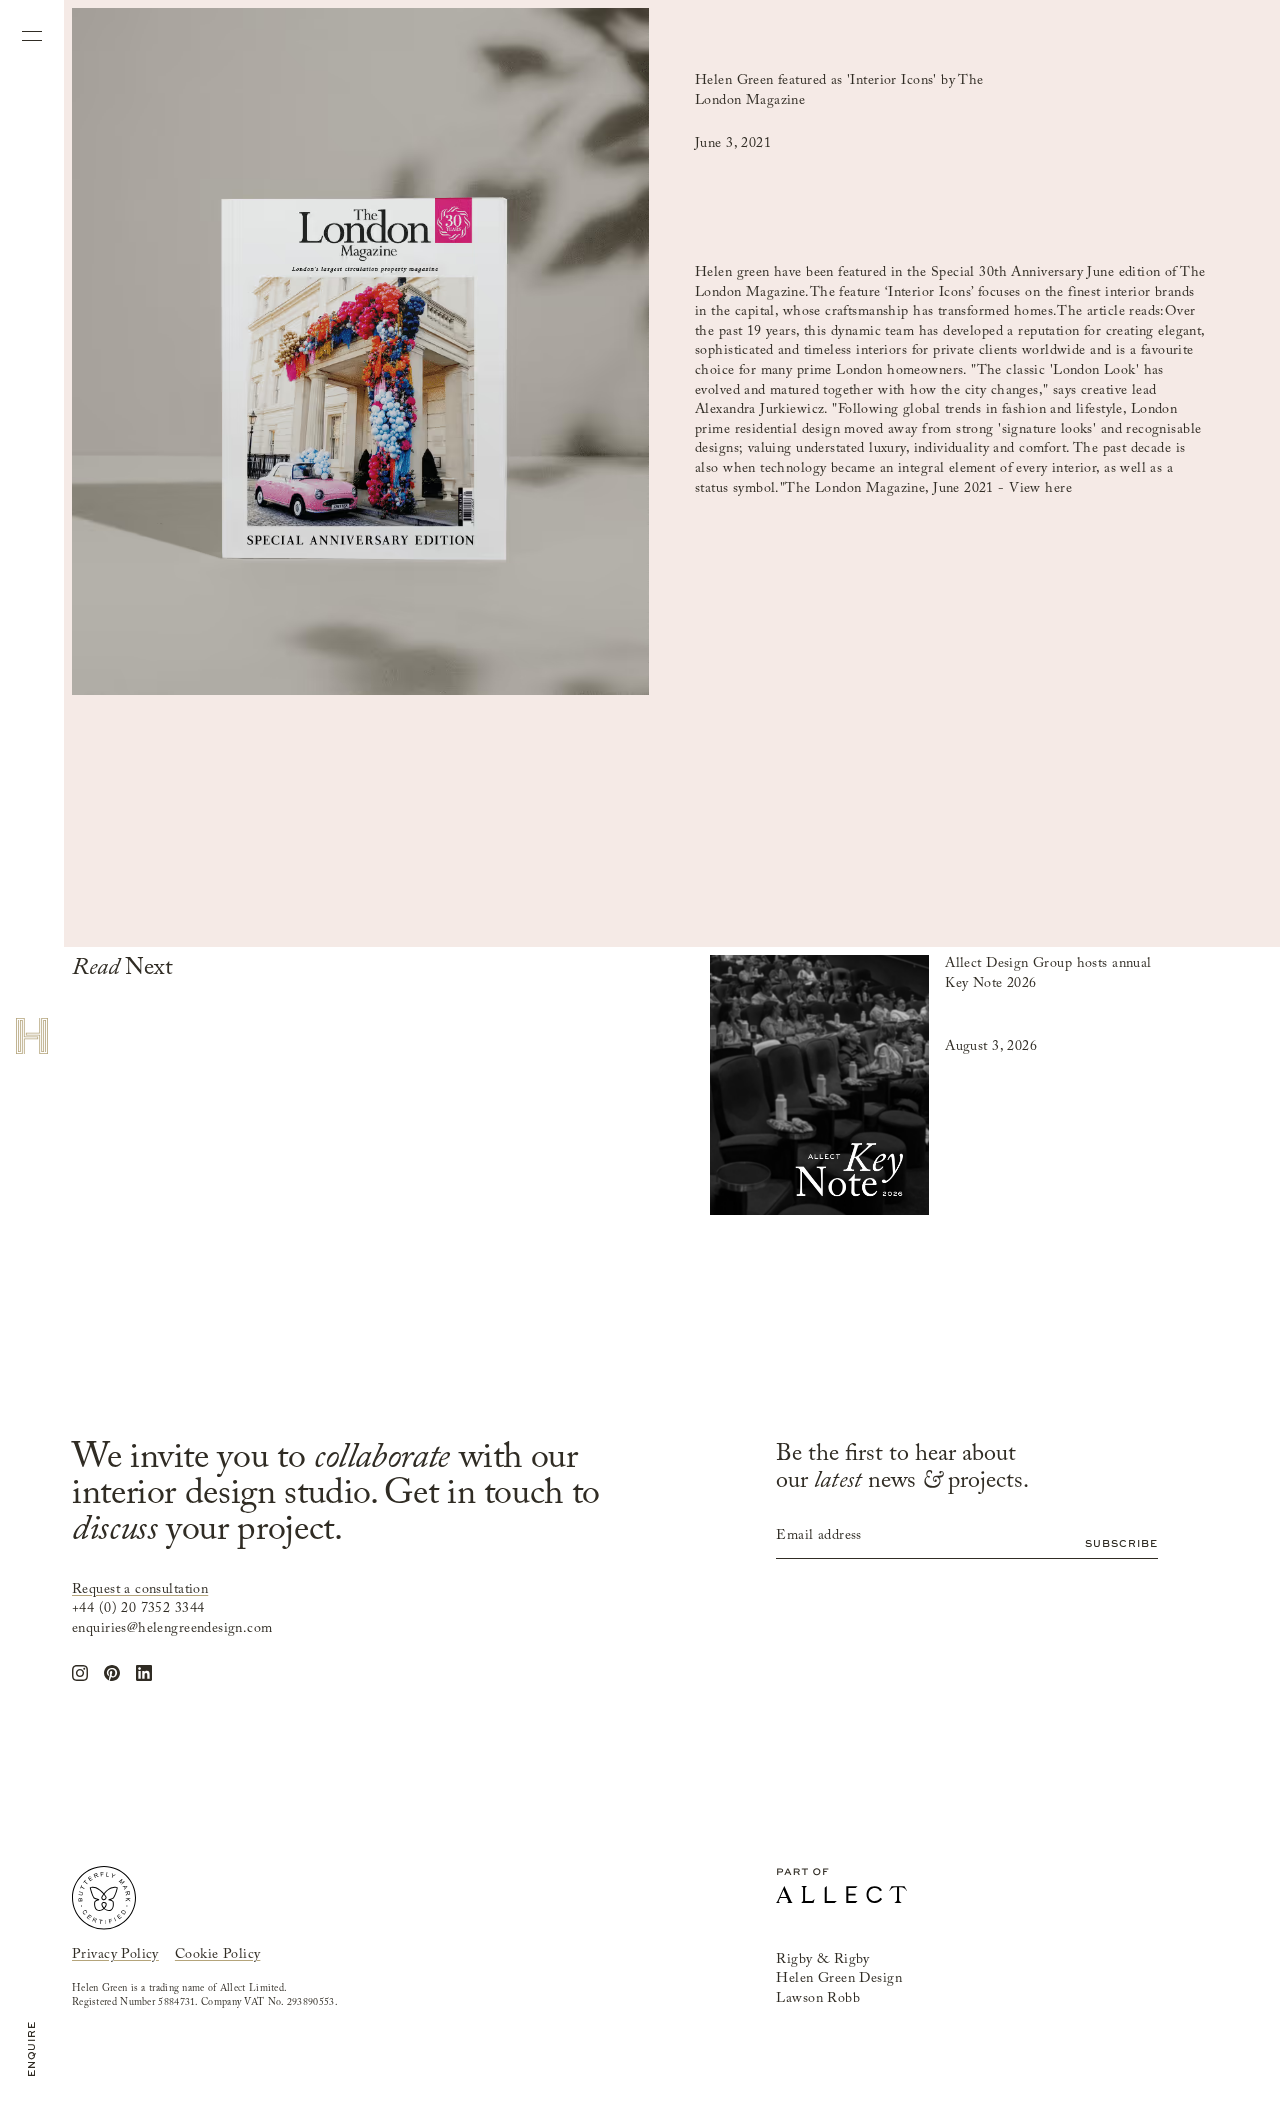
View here (1040, 489)
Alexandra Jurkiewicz (759, 410)
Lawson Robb (818, 1999)
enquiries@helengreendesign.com (172, 1629)
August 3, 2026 (991, 1047)
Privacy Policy (115, 1955)
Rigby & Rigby (822, 1960)
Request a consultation (140, 1590)
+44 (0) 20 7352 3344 (138, 1609)
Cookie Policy (217, 1955)
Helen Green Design (839, 1979)
